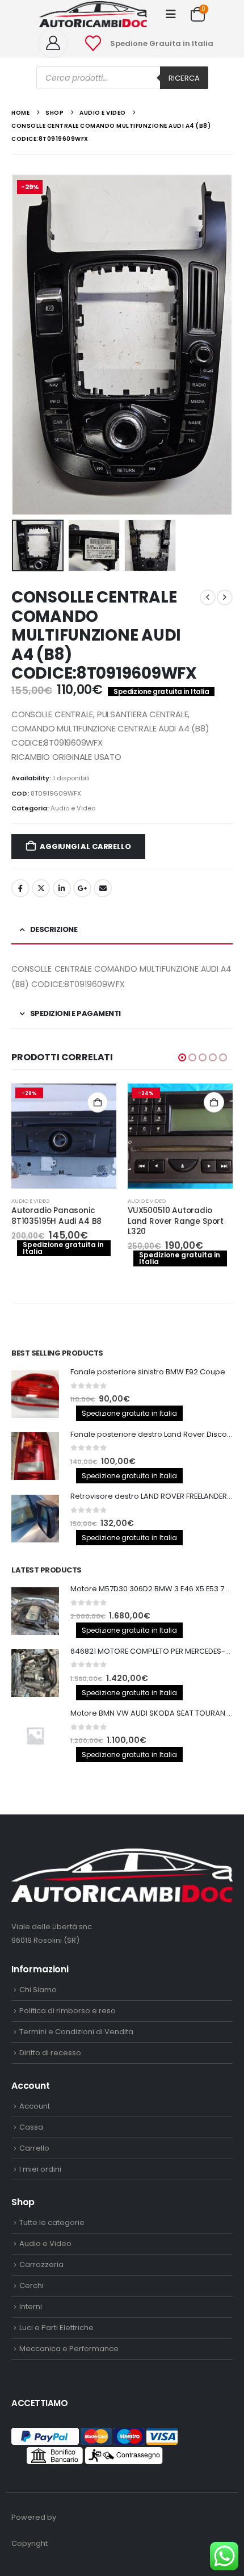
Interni (31, 2307)
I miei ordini (40, 2169)
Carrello (34, 2148)
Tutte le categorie (52, 2222)
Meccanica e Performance (69, 2349)
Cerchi (31, 2286)
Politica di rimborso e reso (68, 2011)
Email (103, 888)
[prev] (208, 597)
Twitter (41, 888)
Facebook (20, 888)
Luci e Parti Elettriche (56, 2328)
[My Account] (57, 43)
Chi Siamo (38, 1990)
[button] (171, 14)
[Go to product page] (35, 1394)
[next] (225, 597)
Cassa (31, 2127)
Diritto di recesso (50, 2053)
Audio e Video (73, 808)
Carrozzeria (41, 2265)
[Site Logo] (93, 14)
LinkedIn (62, 888)
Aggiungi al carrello (85, 846)
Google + (82, 888)
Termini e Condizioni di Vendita (76, 2032)
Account (35, 2106)
